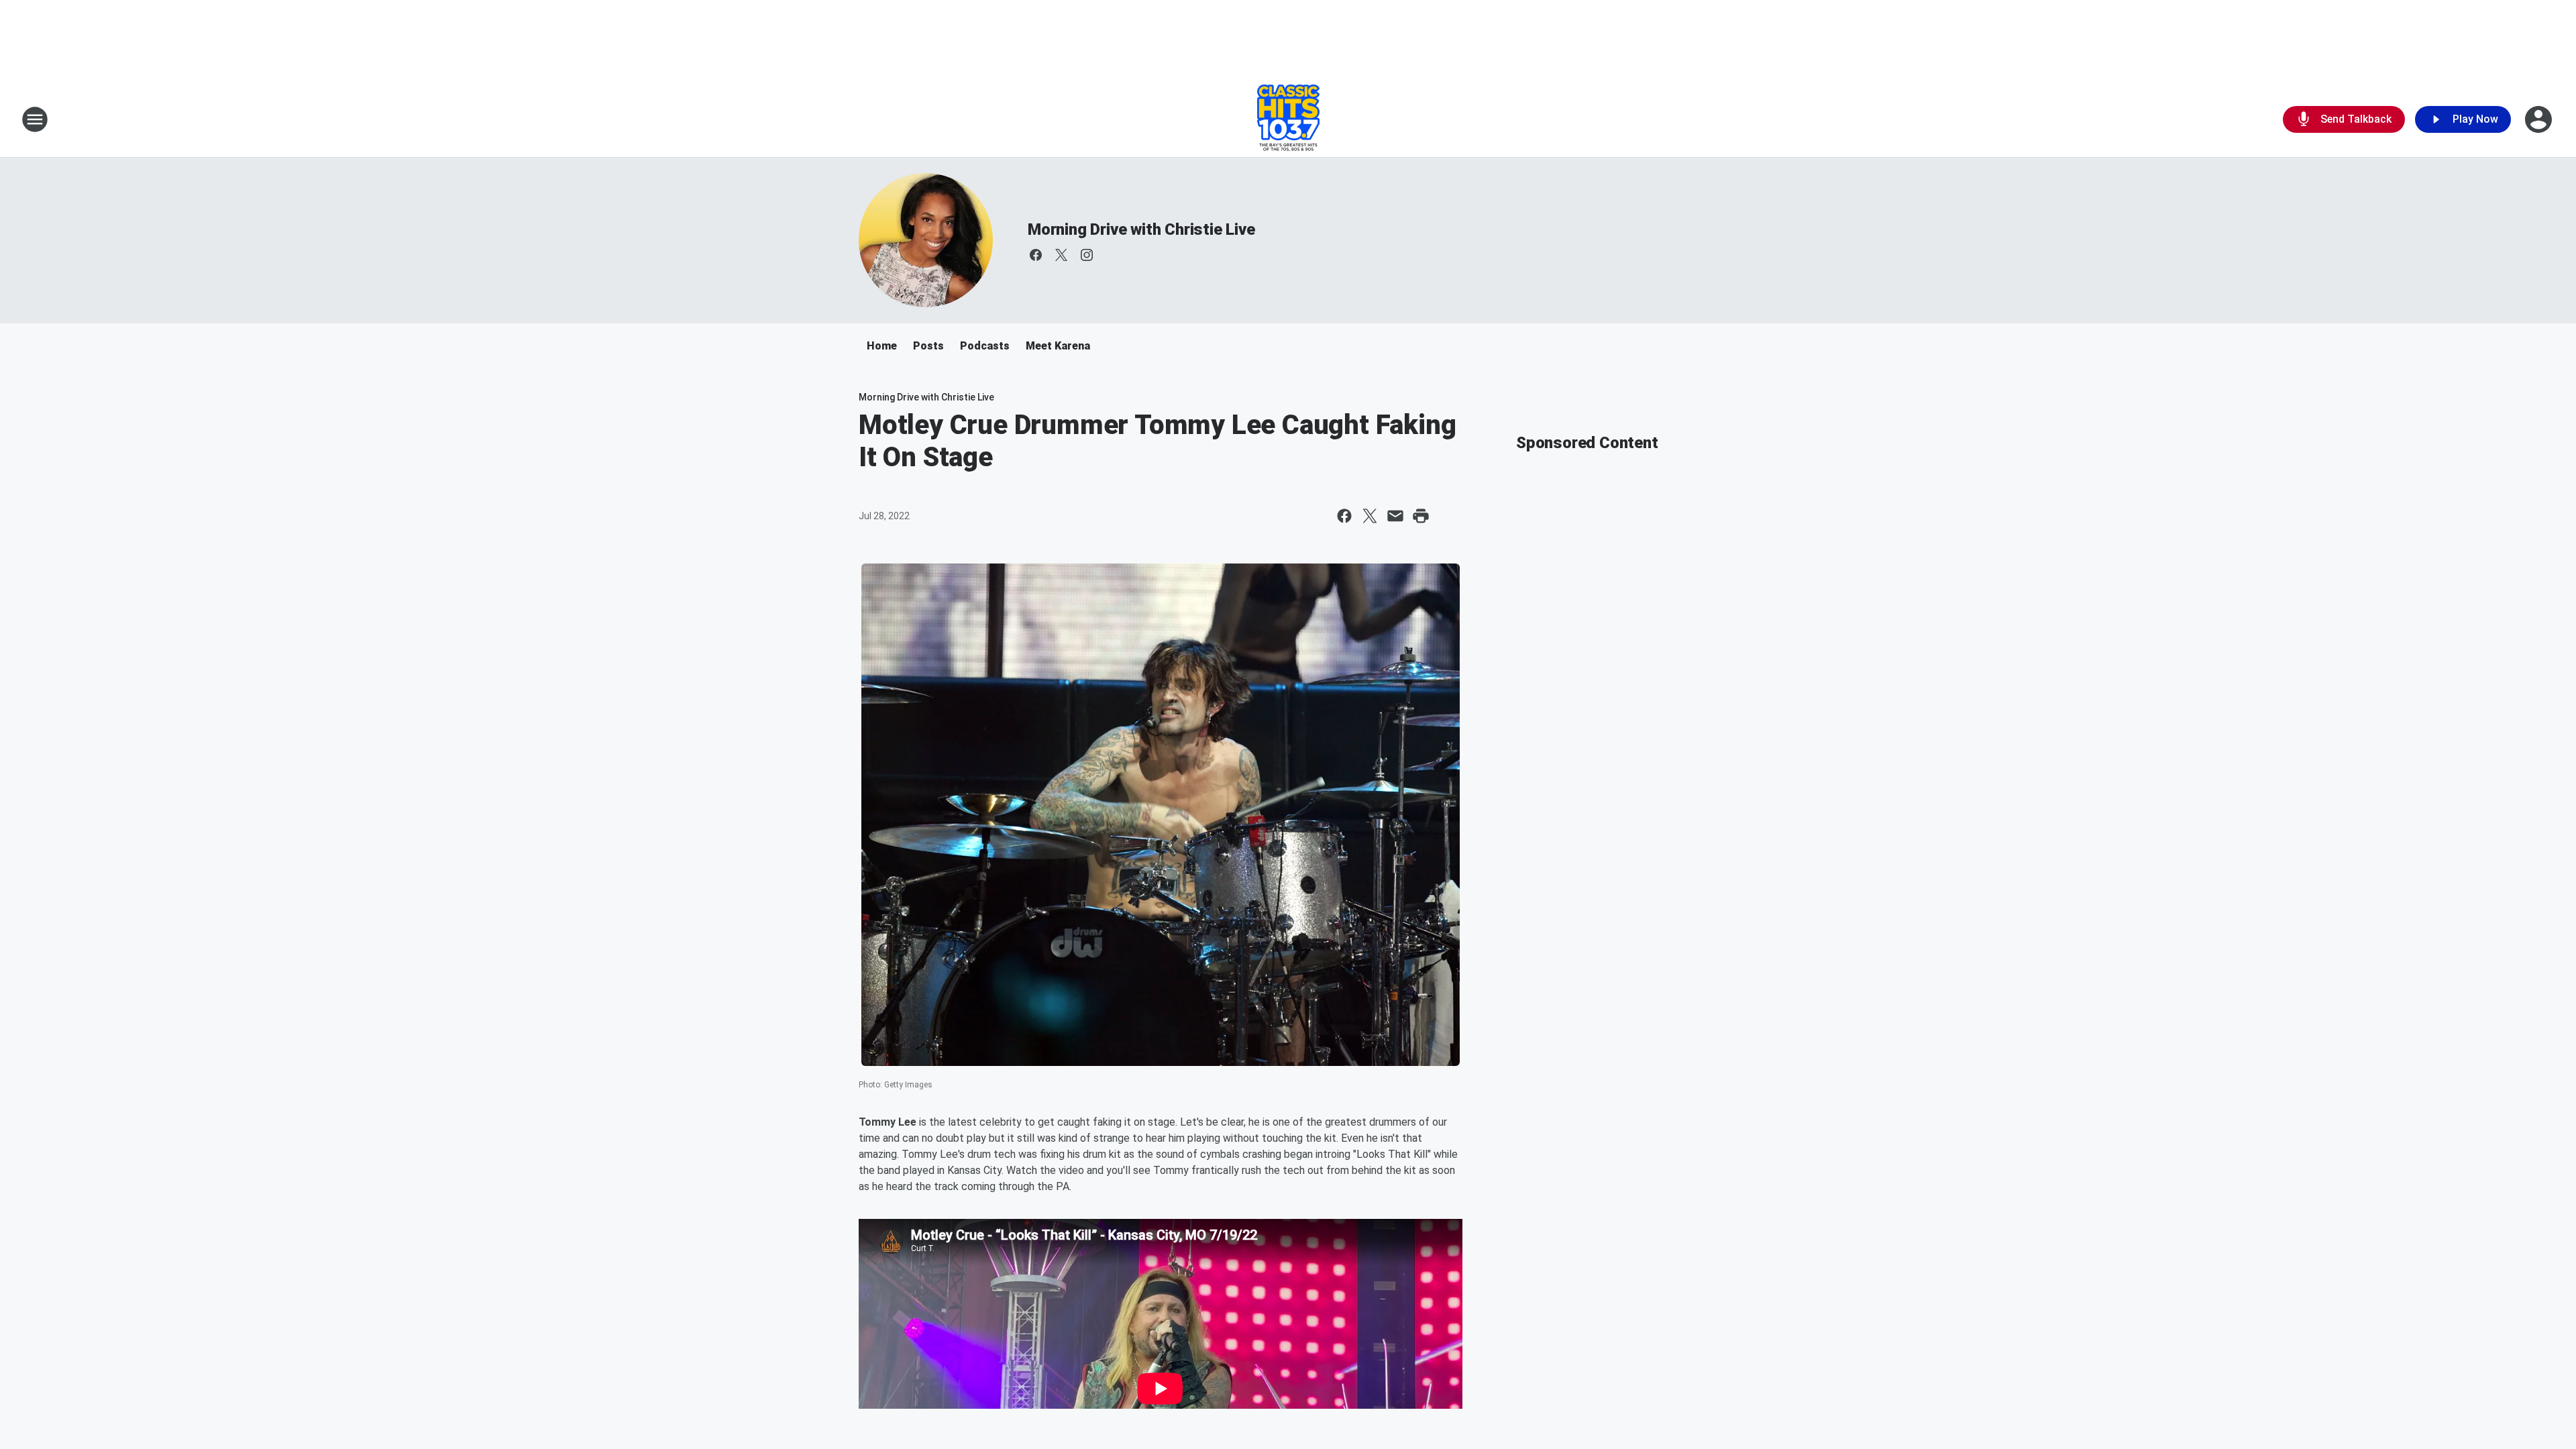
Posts (928, 346)
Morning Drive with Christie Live (1141, 229)
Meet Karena (1058, 346)
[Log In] (2540, 119)
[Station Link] (1288, 119)
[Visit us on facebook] (1036, 255)
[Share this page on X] (1370, 516)
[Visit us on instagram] (1087, 255)
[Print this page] (1421, 516)
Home (882, 346)
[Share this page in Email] (1395, 516)
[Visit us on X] (1061, 255)
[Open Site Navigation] (35, 119)
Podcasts (985, 346)
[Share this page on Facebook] (1344, 516)
